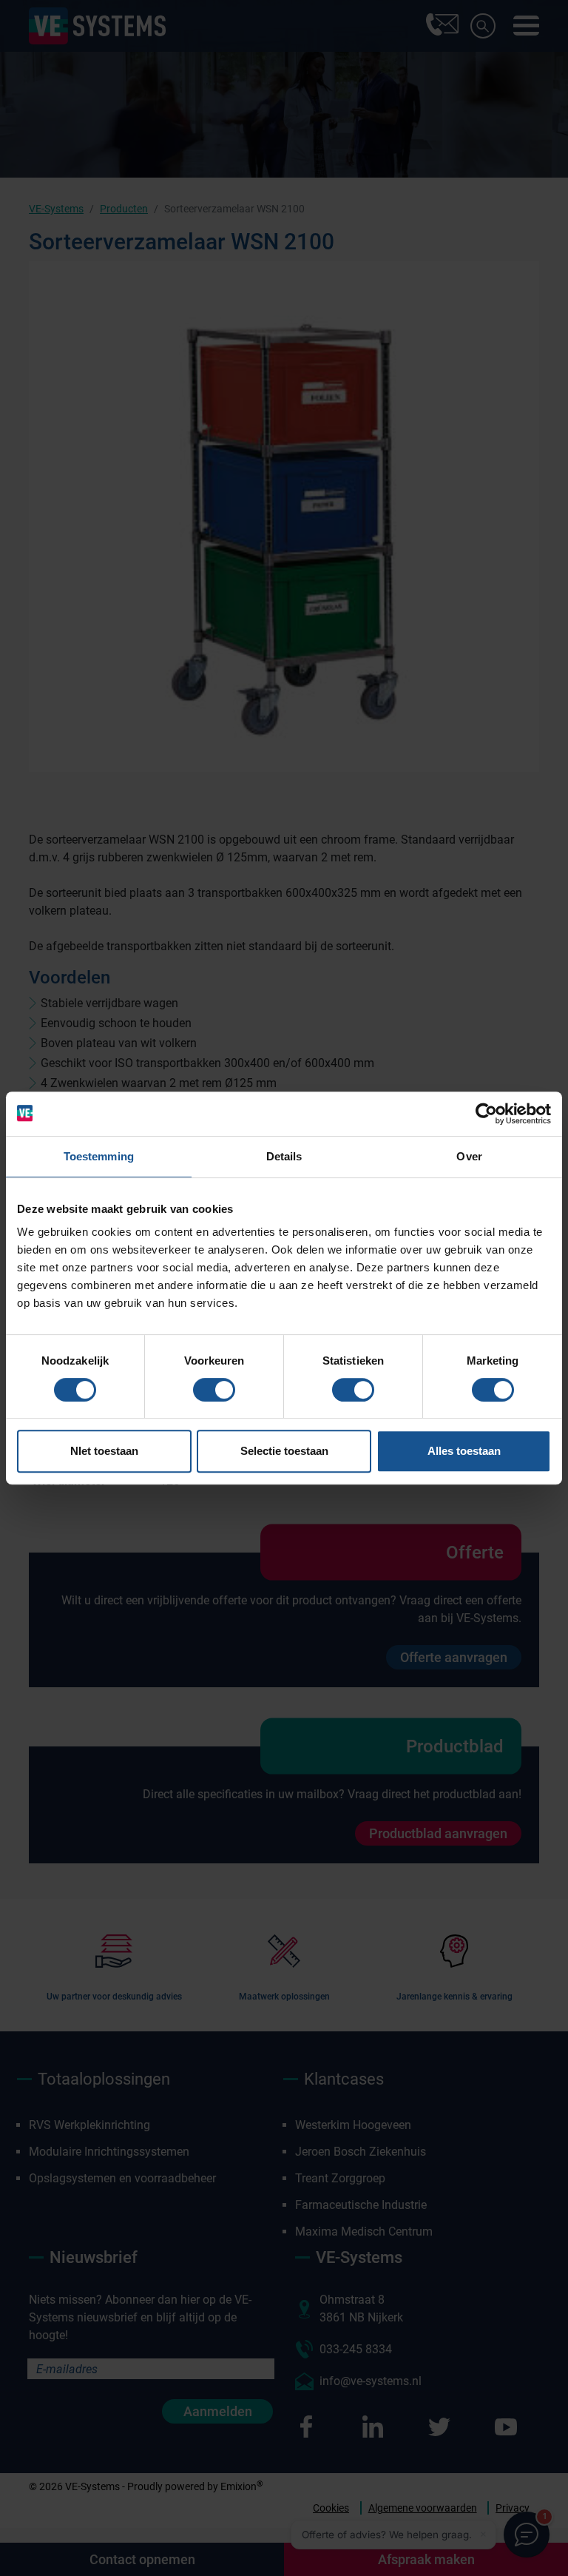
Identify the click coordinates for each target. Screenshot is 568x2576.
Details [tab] (284, 1156)
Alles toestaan (464, 1451)
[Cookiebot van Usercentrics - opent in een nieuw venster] (486, 1114)
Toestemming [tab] (99, 1156)
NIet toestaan (104, 1451)
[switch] (214, 1390)
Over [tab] (469, 1156)
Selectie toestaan (284, 1451)
